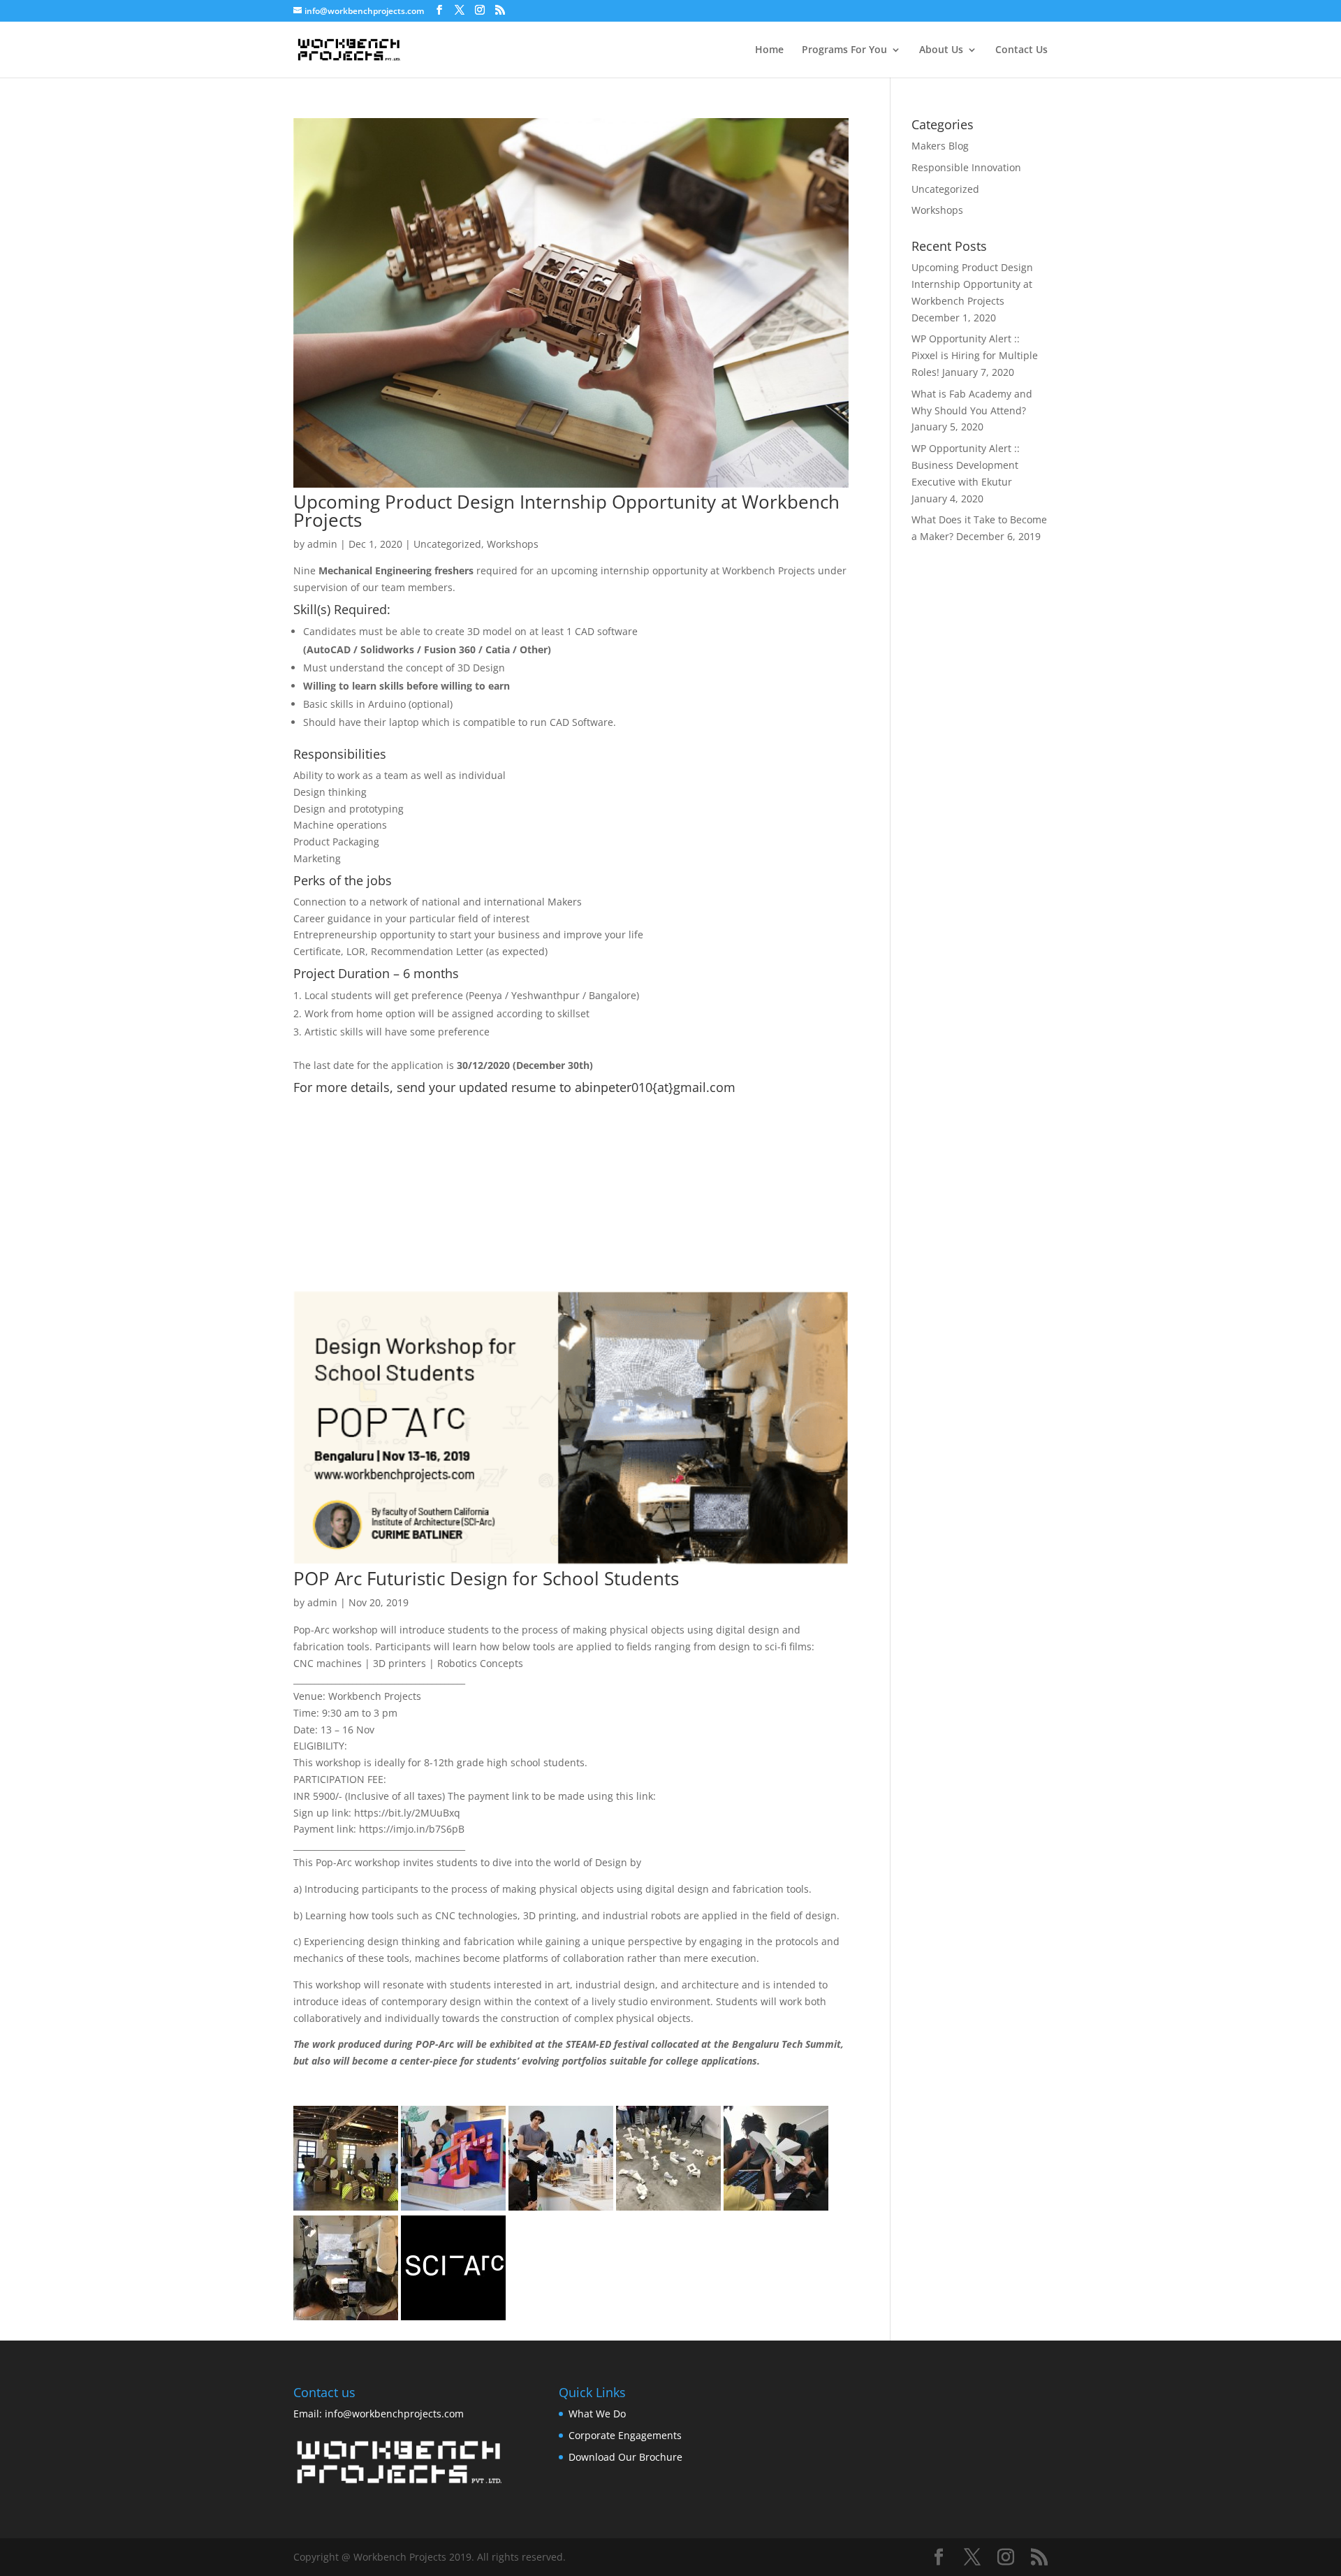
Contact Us (1021, 50)
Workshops (513, 544)
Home (769, 50)
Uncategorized (447, 544)
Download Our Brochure (625, 2457)
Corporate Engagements (625, 2435)
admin (322, 544)
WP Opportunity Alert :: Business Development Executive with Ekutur (966, 465)
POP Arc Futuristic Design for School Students (486, 1578)
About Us (941, 50)
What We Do (597, 2414)
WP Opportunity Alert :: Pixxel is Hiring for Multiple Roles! (975, 355)
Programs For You (844, 50)
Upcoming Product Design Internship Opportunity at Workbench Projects (566, 511)
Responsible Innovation (966, 167)
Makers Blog (940, 146)
